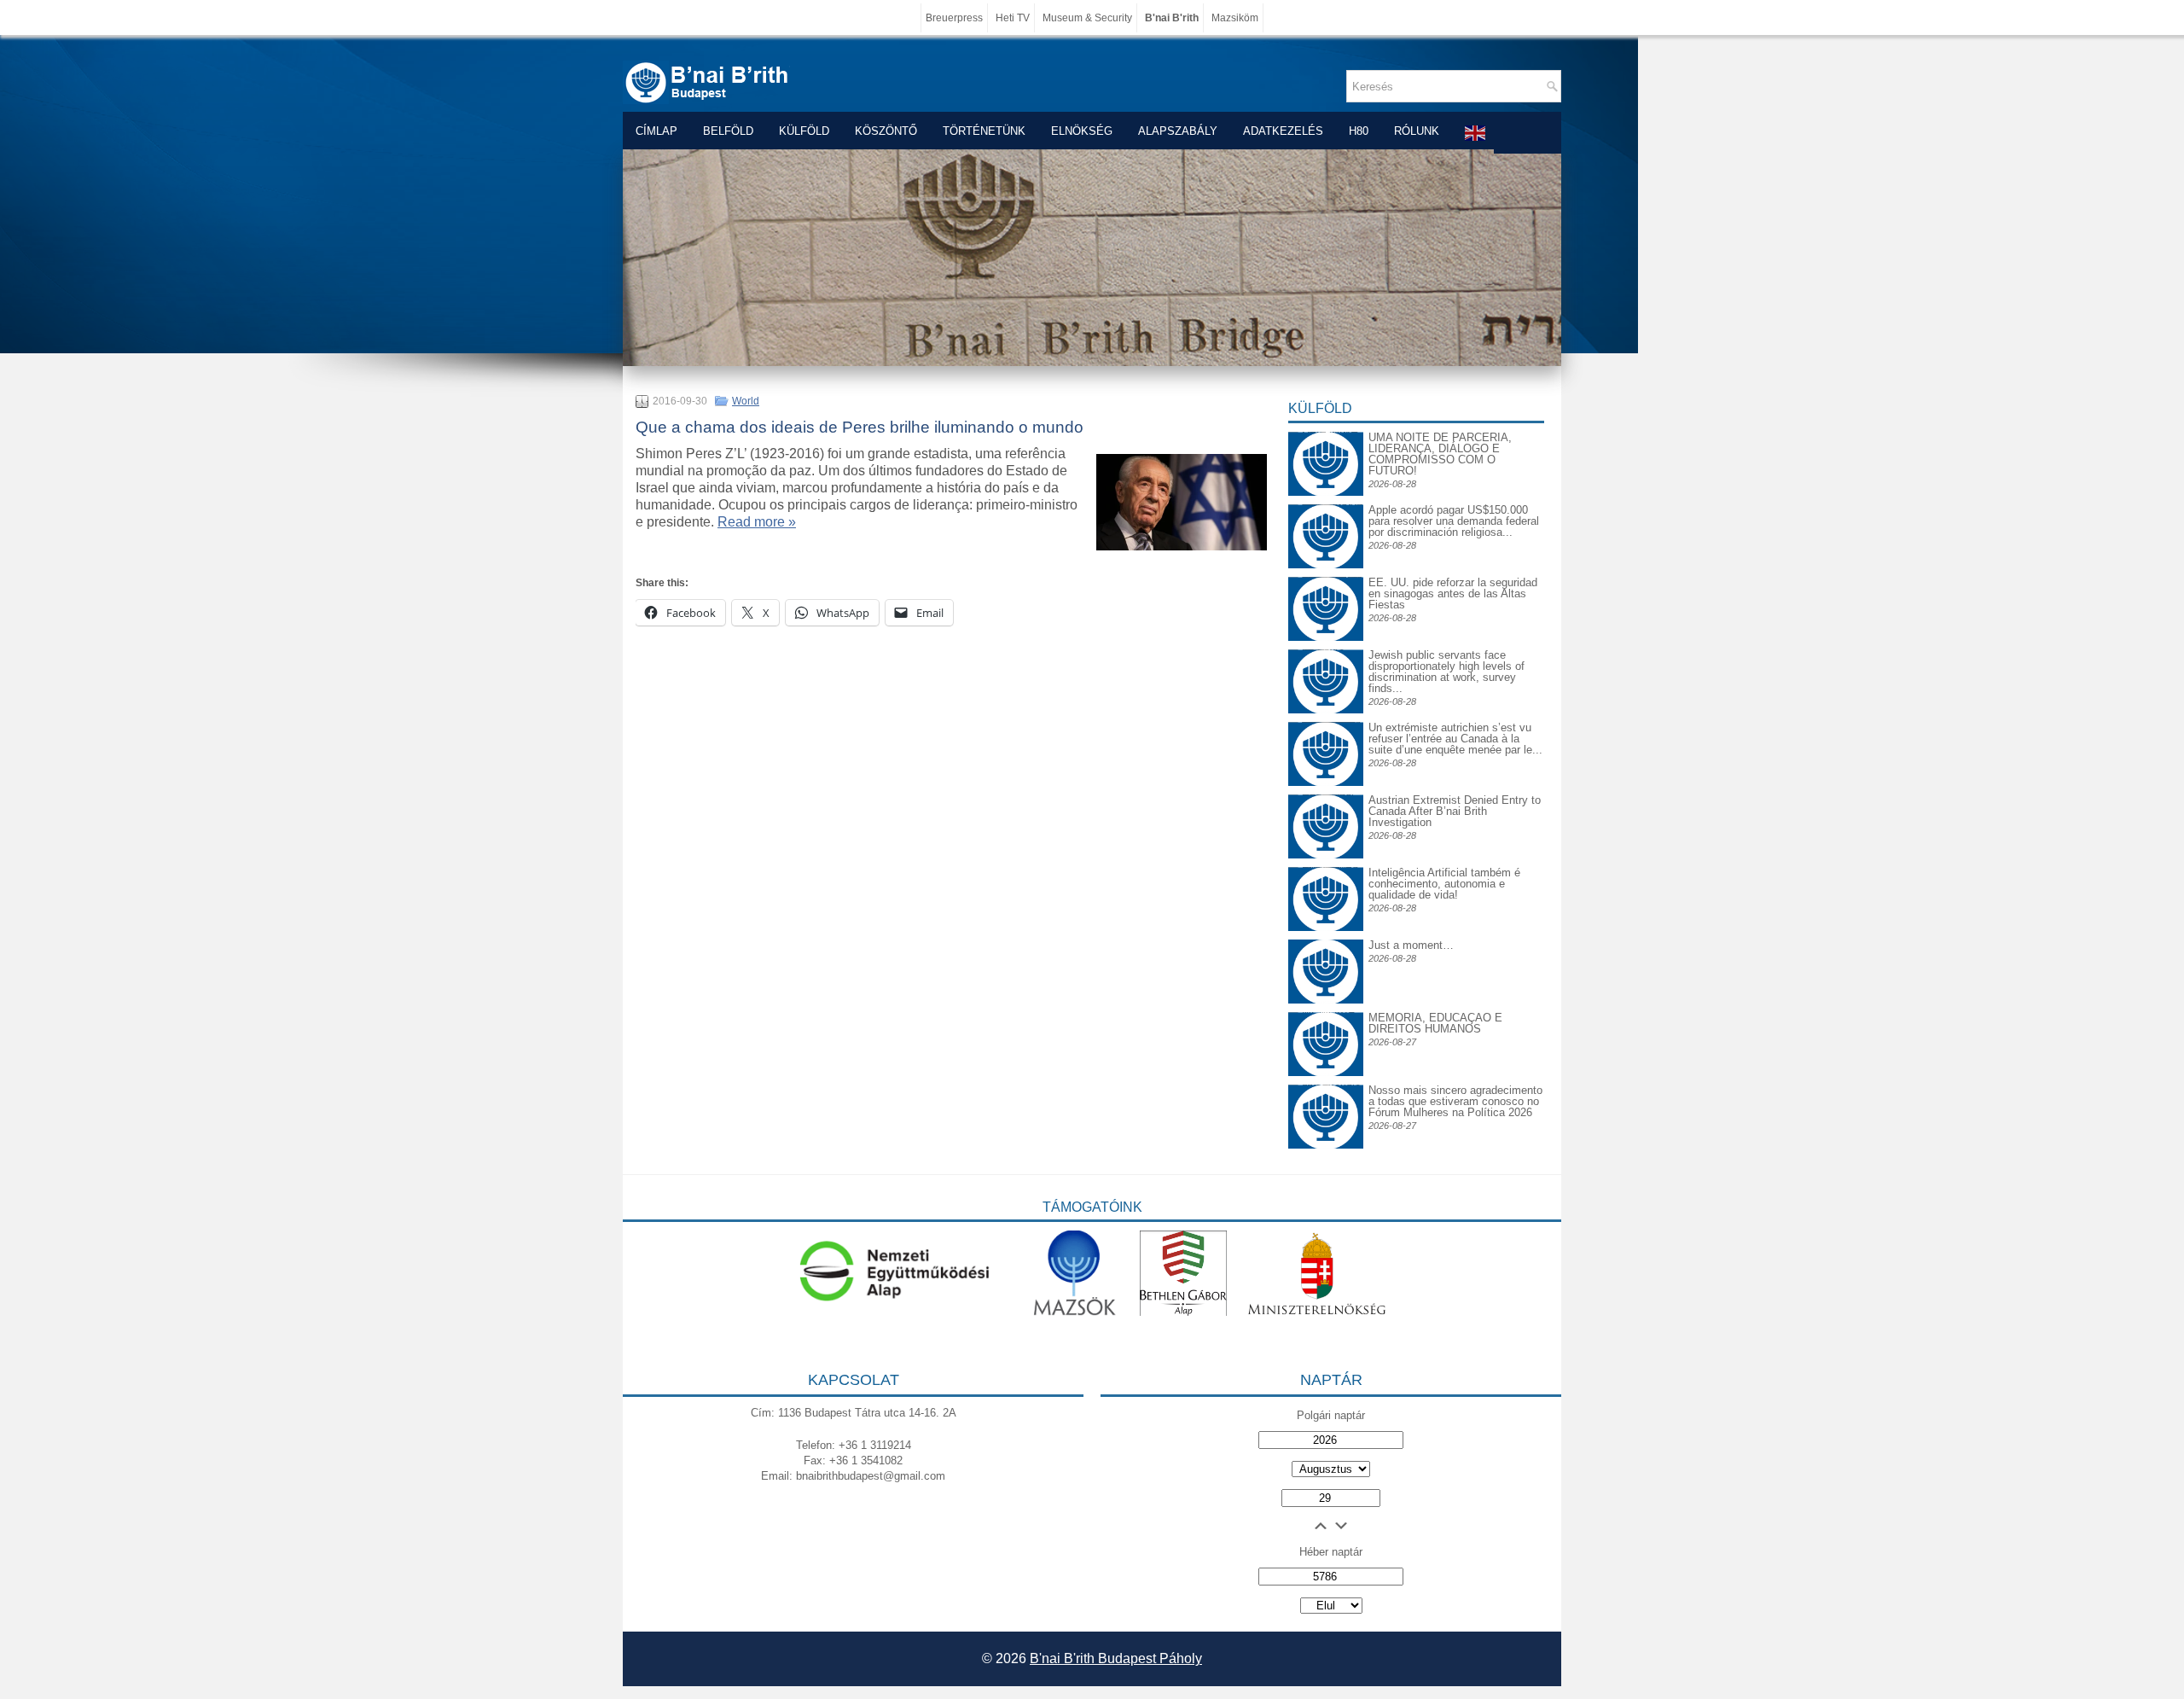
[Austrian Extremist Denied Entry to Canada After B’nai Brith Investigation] (1326, 808)
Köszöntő (886, 131)
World (746, 401)
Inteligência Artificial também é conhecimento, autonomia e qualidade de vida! (1444, 884)
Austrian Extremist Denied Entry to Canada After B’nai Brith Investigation (1455, 811)
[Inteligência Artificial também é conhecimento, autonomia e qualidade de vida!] (1326, 880)
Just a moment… (1411, 945)
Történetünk (984, 131)
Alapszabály (1178, 131)
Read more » (757, 522)
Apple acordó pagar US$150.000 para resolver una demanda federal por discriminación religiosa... (1454, 521)
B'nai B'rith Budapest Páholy (1116, 1658)
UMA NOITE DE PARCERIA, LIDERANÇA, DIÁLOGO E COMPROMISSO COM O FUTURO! (1440, 454)
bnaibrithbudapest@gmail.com (871, 1476)
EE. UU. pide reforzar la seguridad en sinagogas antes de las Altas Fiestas (1453, 593)
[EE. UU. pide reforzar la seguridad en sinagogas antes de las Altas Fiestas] (1326, 576)
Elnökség (1082, 131)
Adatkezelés (1283, 131)
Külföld (804, 131)
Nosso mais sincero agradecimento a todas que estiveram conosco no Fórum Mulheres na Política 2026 (1455, 1101)
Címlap (656, 131)
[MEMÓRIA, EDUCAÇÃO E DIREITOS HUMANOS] (1326, 1025)
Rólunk (1417, 131)
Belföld (728, 131)
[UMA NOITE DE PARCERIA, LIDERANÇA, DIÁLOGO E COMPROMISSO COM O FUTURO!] (1326, 445)
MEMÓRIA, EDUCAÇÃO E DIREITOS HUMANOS (1435, 1023)
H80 (1359, 131)
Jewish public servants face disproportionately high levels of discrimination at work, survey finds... (1446, 672)
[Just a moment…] (1326, 1000)
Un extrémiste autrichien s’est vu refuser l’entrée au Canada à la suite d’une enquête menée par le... (1455, 739)
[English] (1476, 133)
